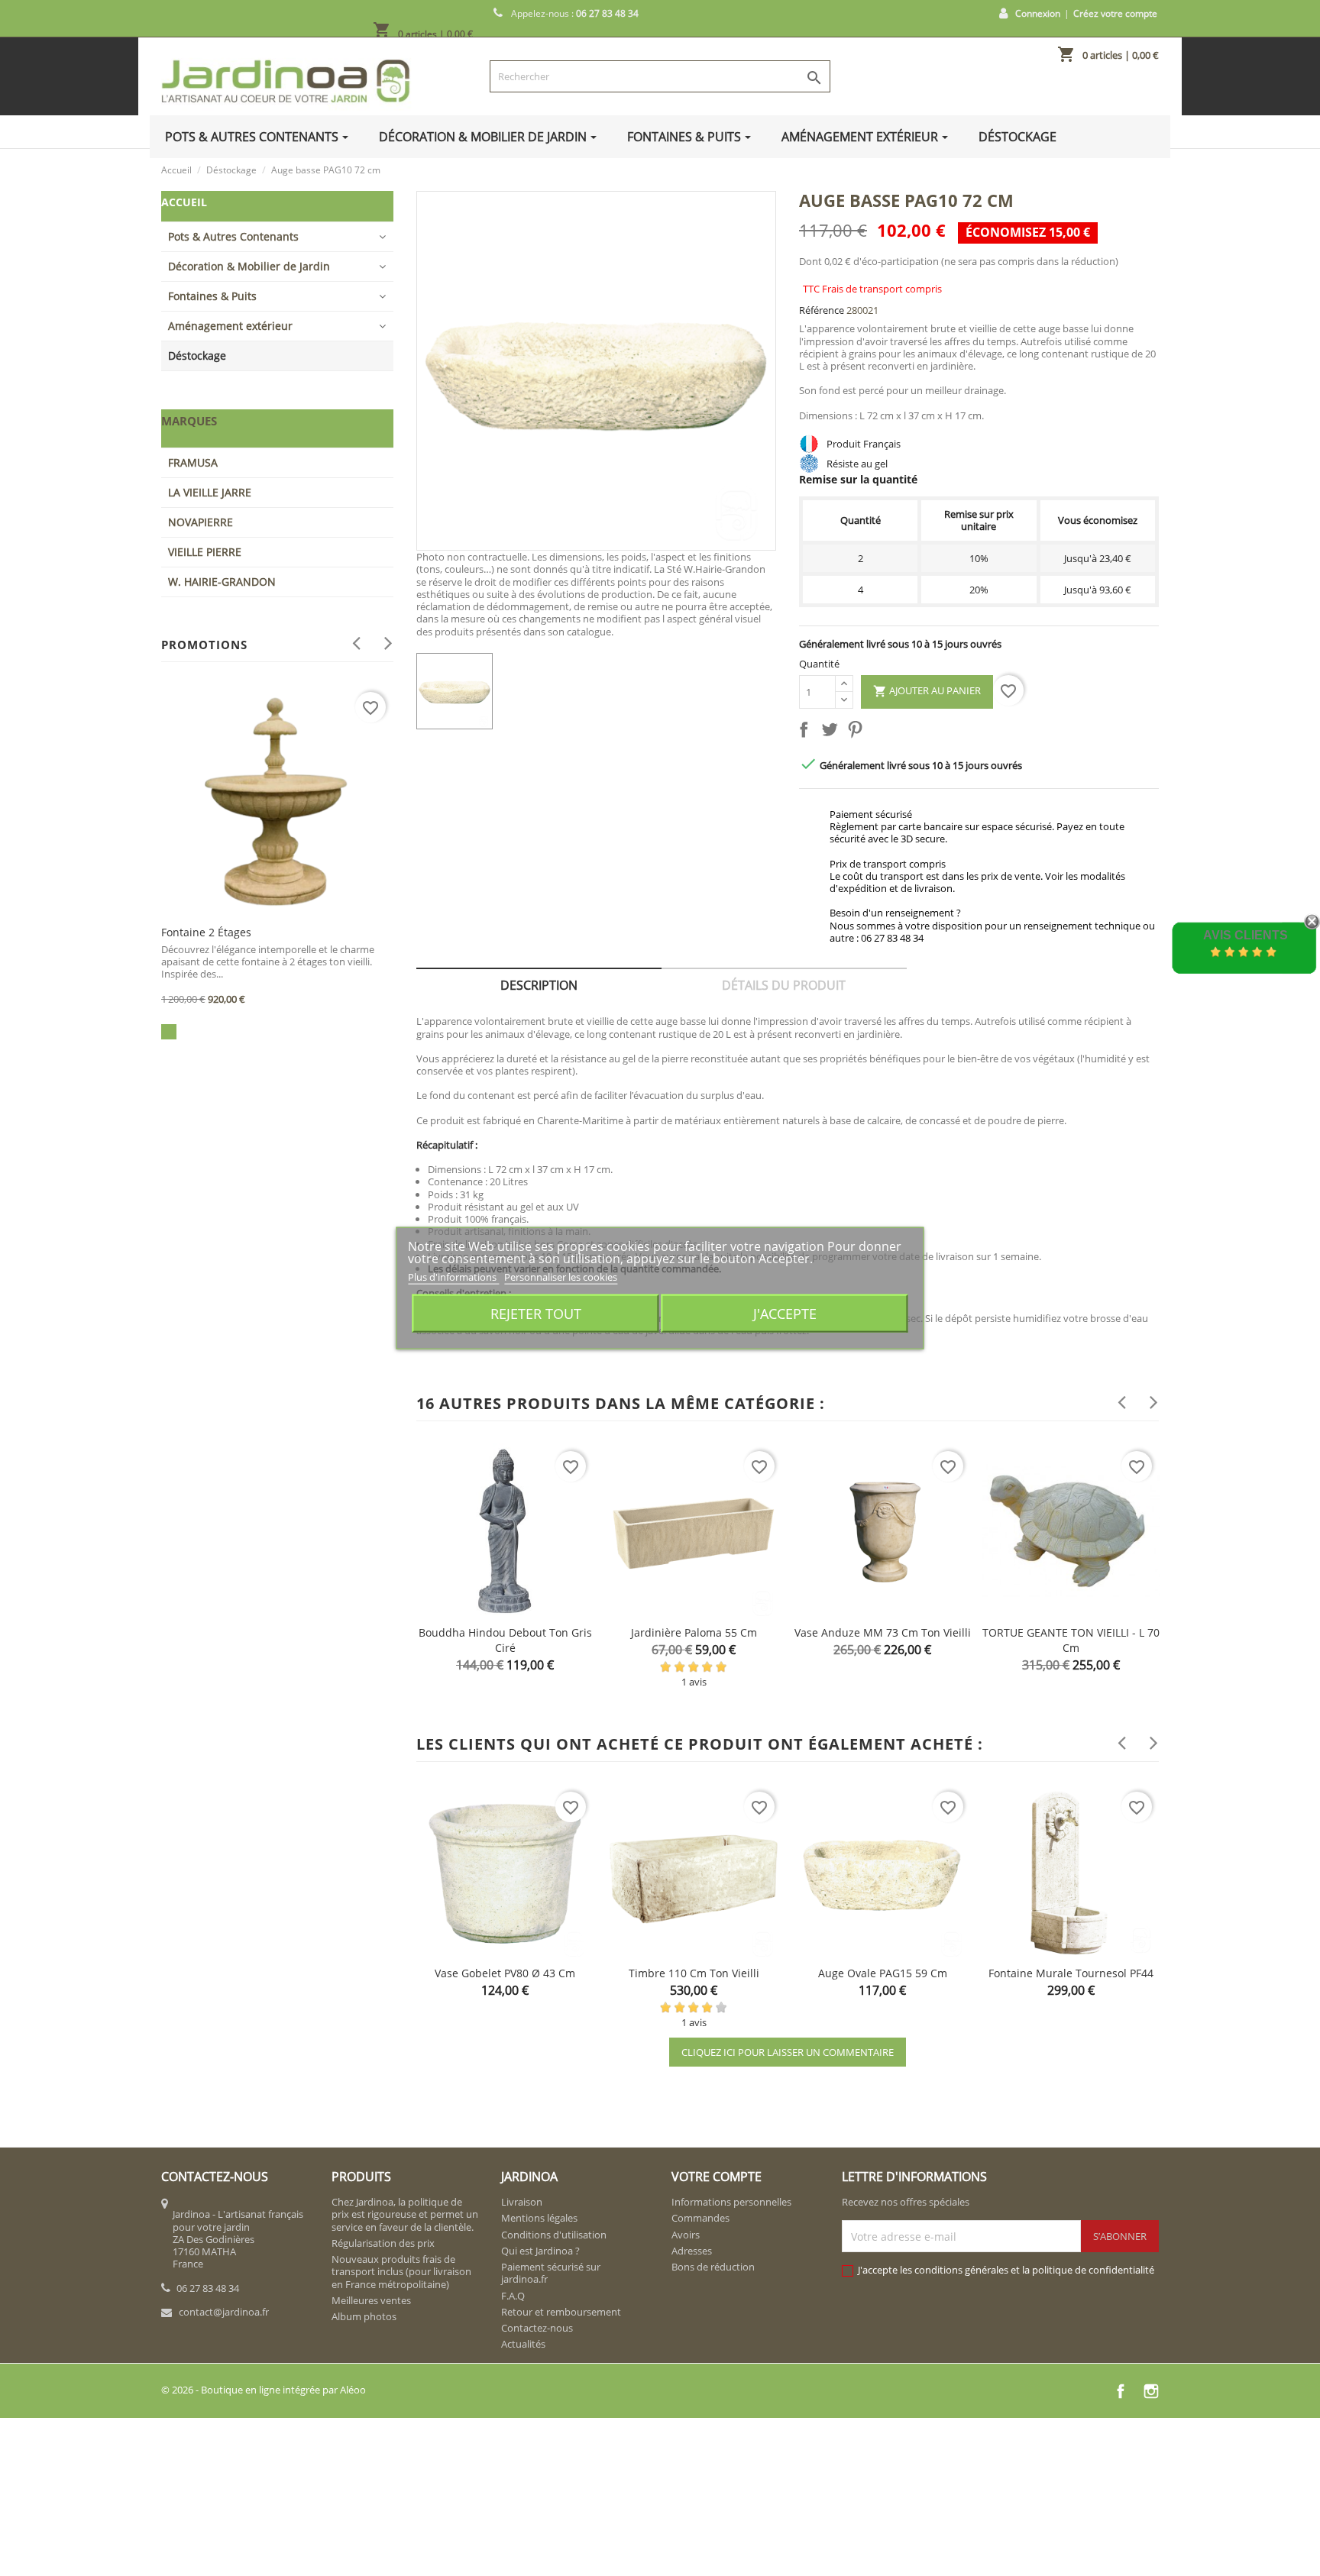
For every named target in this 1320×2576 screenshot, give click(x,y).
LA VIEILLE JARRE (210, 492)
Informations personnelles (731, 2202)
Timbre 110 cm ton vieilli (694, 1973)
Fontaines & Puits (212, 296)
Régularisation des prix (383, 2243)
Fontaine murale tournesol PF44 (1071, 1973)
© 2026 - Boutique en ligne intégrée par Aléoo (264, 2390)
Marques (189, 421)
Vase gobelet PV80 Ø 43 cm (505, 1973)
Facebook (1121, 2391)
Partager (807, 732)
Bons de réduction (713, 2267)
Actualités (523, 2344)
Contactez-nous (537, 2328)
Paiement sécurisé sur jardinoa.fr (551, 2273)
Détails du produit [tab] (784, 985)
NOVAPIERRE (201, 522)
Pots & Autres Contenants (233, 236)
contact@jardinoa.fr (224, 2312)
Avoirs (686, 2235)
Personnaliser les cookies (561, 1277)
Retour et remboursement (561, 2312)
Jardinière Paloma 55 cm (694, 1632)
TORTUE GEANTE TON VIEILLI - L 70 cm (1071, 1640)
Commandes (700, 2218)
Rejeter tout (536, 1313)
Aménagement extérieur (230, 326)
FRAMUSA (193, 462)
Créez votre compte (1115, 13)
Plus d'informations (453, 1277)
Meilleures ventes (371, 2300)
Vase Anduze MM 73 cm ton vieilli (883, 1632)
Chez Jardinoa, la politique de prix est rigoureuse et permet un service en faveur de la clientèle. (405, 2214)
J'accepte (785, 1313)
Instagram (1151, 2391)
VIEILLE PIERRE (205, 552)
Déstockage (197, 356)
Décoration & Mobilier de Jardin (249, 266)
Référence (822, 310)
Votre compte (717, 2177)
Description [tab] (539, 985)
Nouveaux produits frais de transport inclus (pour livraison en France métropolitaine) (401, 2272)
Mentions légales (539, 2218)
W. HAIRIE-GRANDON (222, 582)
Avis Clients (1246, 935)
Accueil (184, 202)
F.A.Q (513, 2296)
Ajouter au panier (927, 691)
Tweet (833, 732)
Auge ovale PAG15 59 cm (883, 1973)
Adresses (692, 2251)
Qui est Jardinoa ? (540, 2251)
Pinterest (858, 732)
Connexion (1038, 13)
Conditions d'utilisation (554, 2235)
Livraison (522, 2202)
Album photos (364, 2316)
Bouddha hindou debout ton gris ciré (505, 1640)
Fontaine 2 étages (206, 932)
